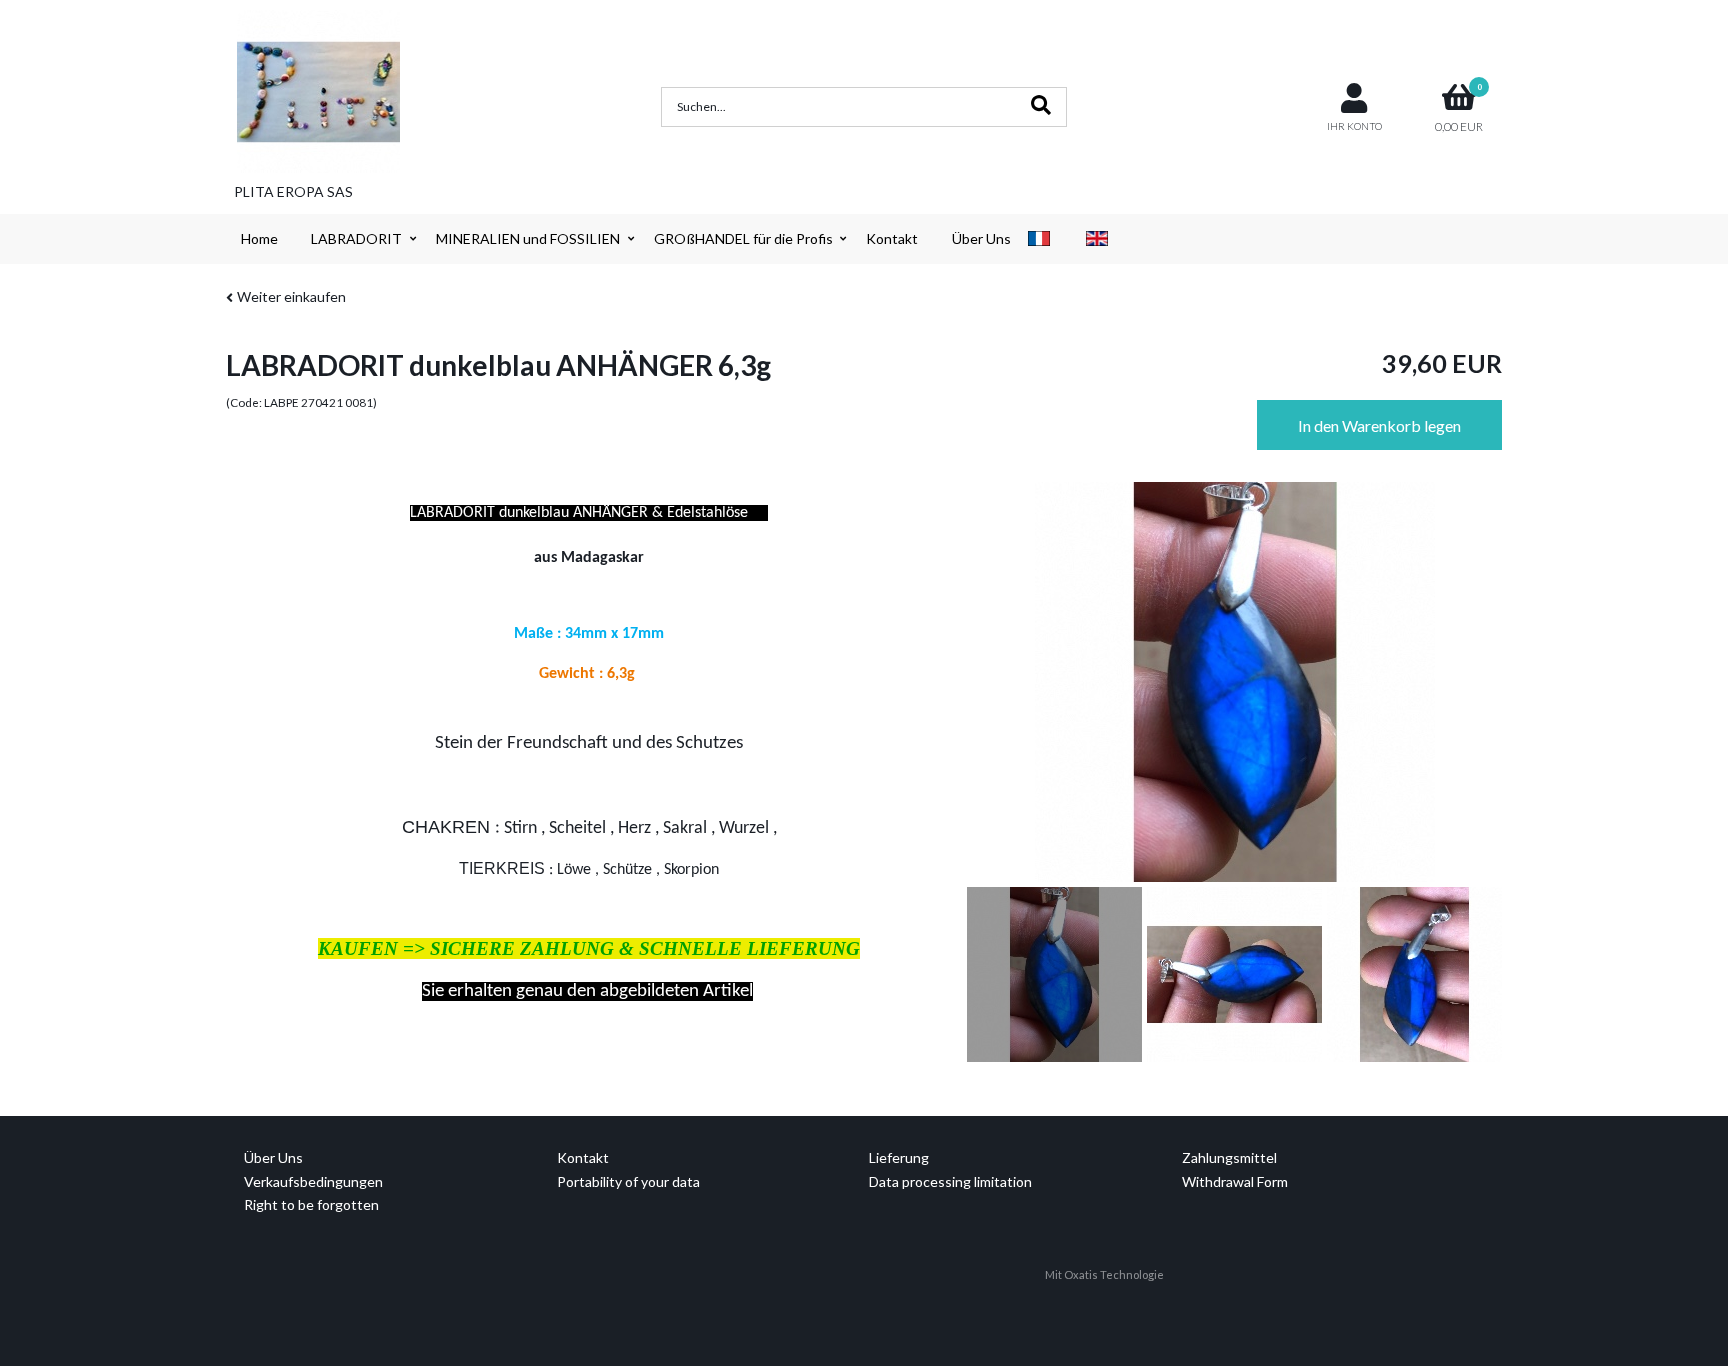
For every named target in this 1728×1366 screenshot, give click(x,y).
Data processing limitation (950, 1181)
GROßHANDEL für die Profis (743, 238)
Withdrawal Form (1235, 1181)
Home (259, 238)
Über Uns (981, 238)
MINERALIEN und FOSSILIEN (528, 238)
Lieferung (899, 1157)
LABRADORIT (356, 238)
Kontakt (892, 238)
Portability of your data (628, 1181)
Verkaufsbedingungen (313, 1181)
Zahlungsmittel (1229, 1157)
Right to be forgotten (311, 1204)
